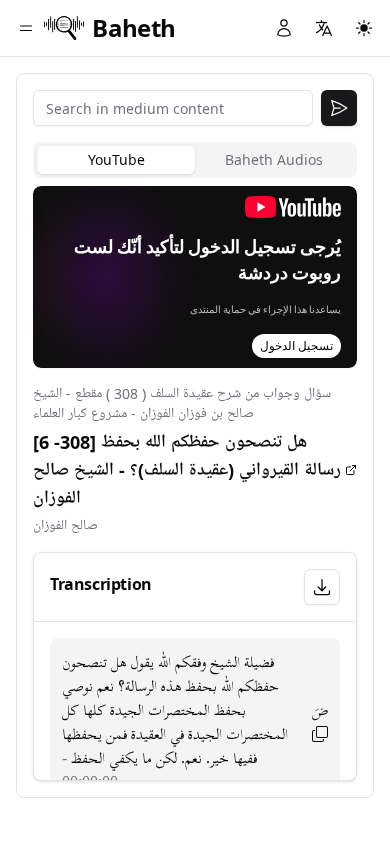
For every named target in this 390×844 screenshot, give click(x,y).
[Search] (339, 108)
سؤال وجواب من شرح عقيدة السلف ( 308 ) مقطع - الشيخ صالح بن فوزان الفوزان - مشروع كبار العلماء (182, 403)
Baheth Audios (274, 159)
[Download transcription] (322, 587)
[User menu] (284, 28)
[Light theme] (364, 28)
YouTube (116, 159)
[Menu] (26, 28)
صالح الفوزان (65, 525)
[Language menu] (324, 28)
